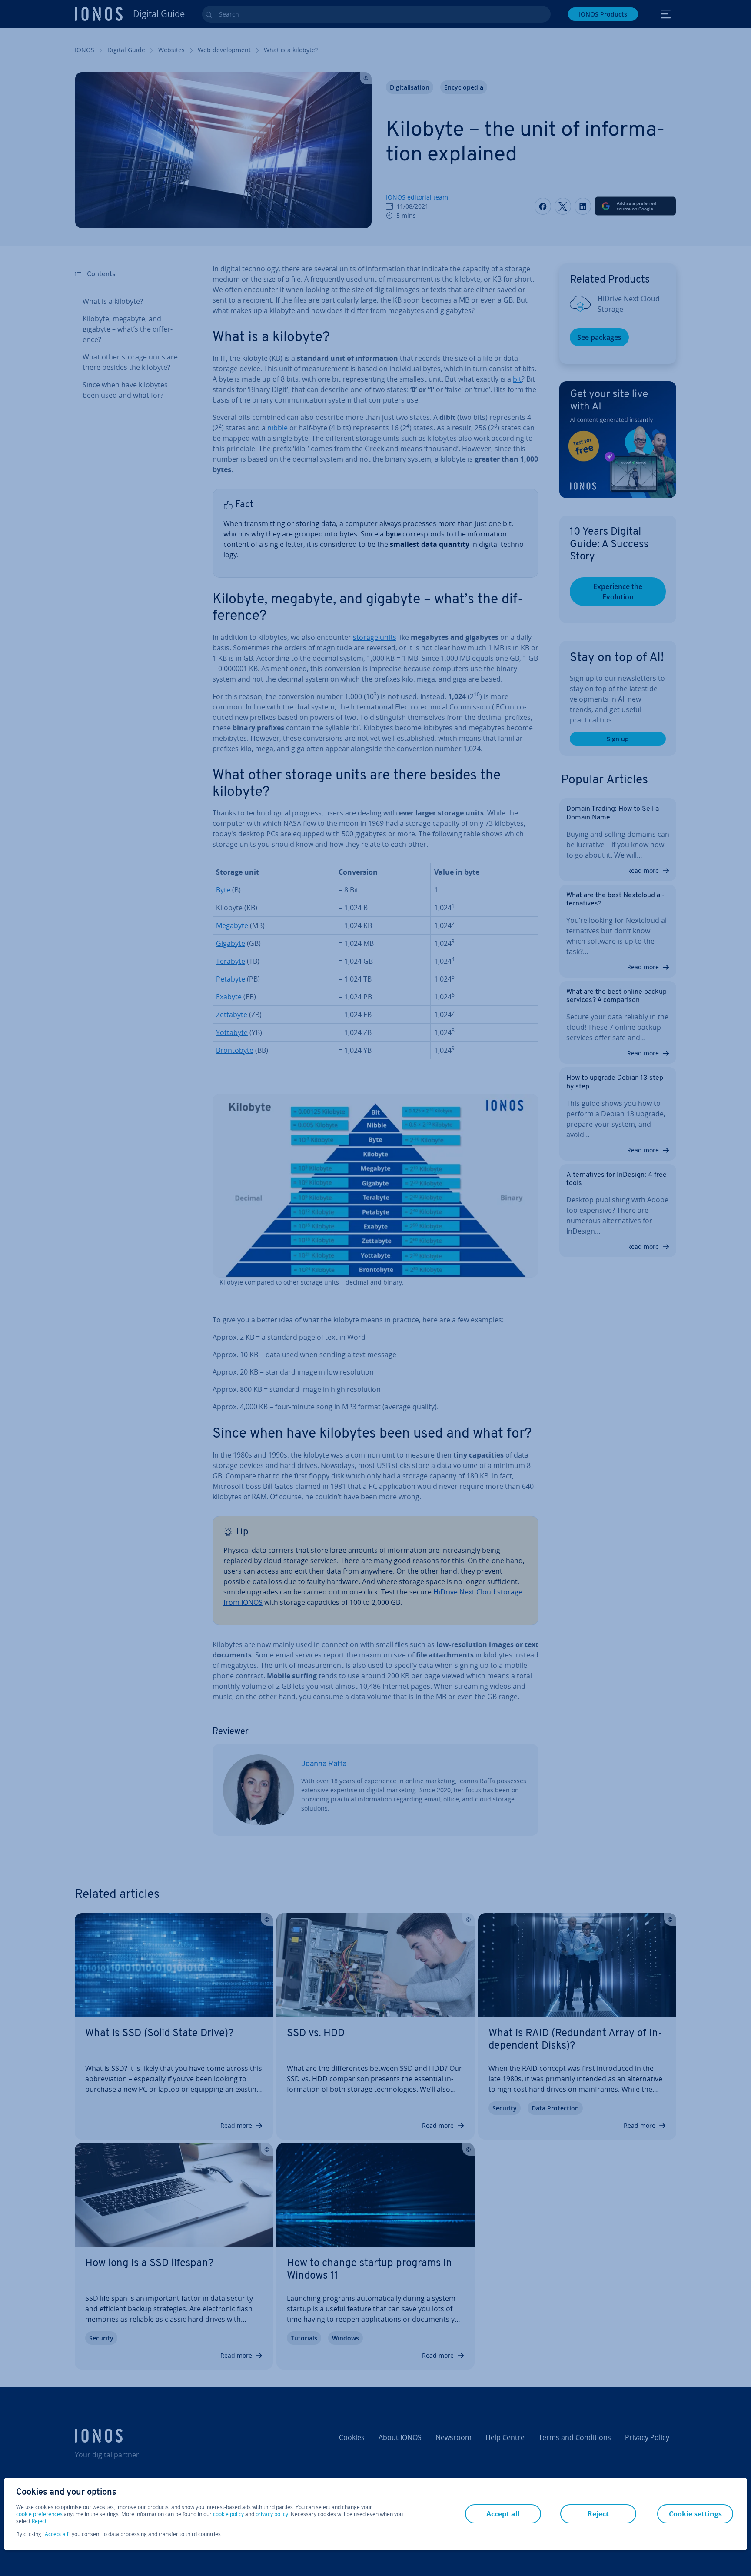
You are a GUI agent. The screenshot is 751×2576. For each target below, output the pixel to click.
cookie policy (228, 2514)
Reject (39, 2521)
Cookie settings (695, 2514)
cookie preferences (39, 2514)
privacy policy (272, 2514)
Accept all (56, 2534)
